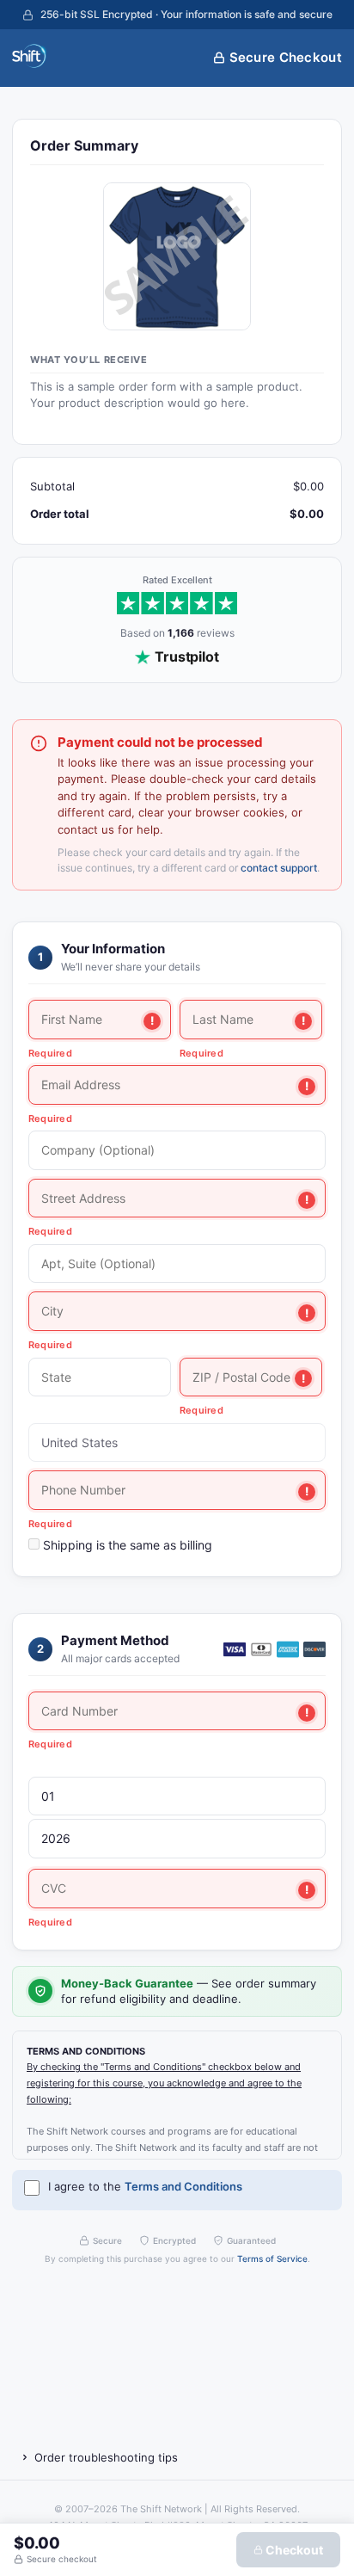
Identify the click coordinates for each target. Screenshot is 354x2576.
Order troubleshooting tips (106, 2457)
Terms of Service (272, 2259)
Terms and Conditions (183, 2186)
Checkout (293, 2550)
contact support (279, 868)
